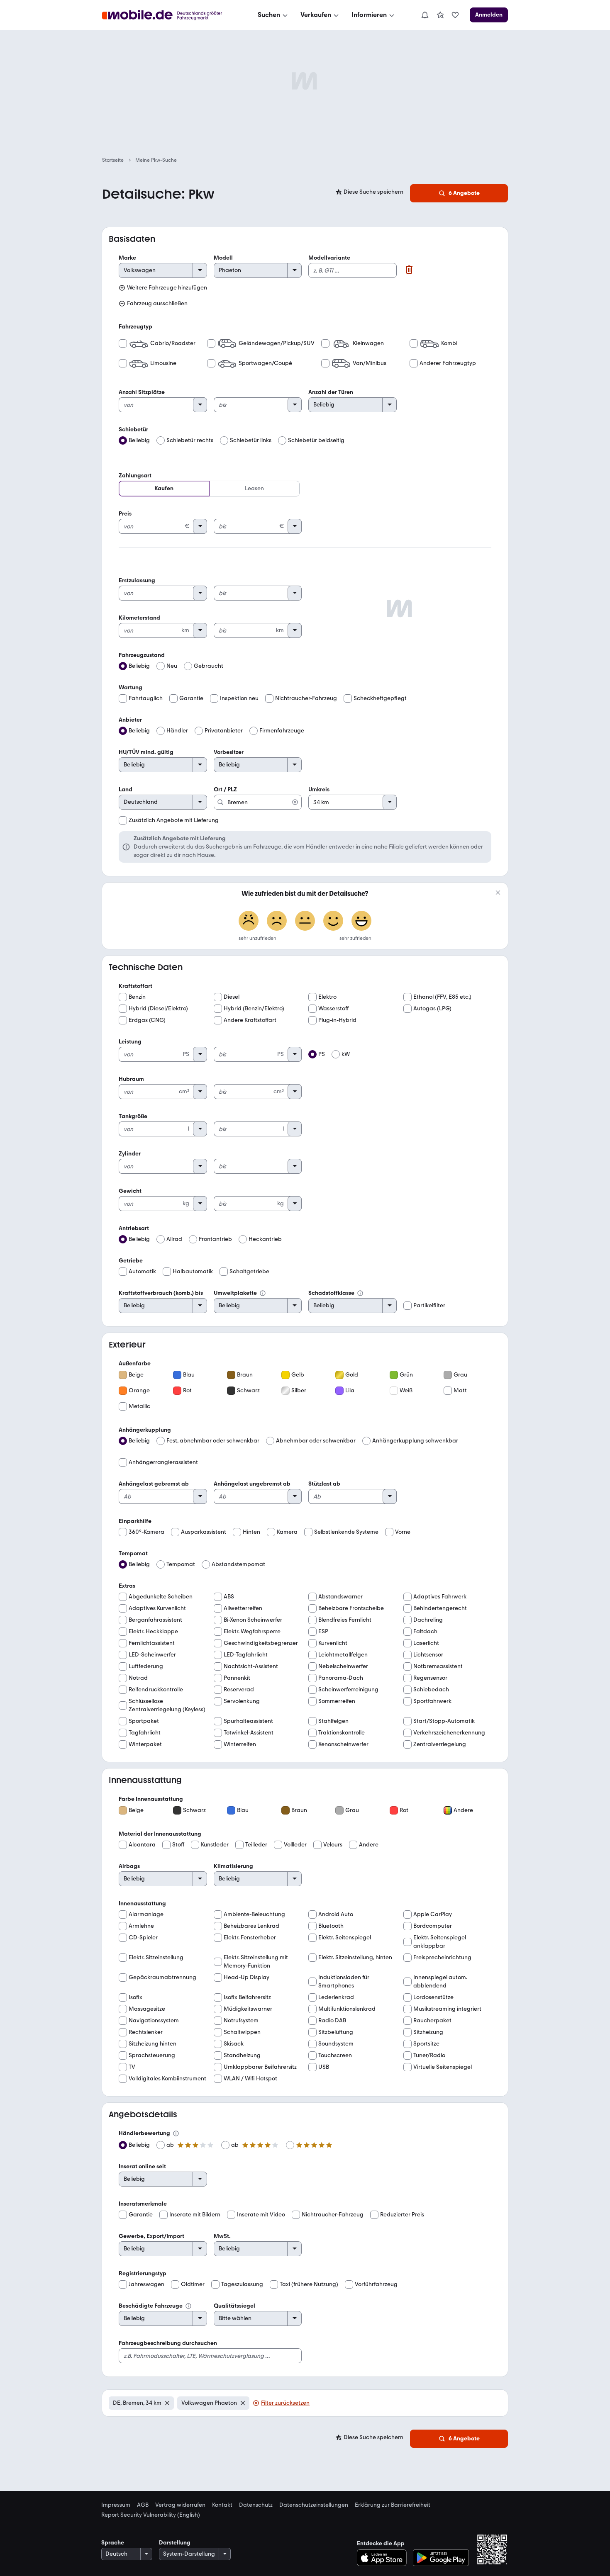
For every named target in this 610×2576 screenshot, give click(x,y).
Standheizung (242, 2055)
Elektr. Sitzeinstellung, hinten (355, 1957)
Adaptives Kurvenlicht (157, 1608)
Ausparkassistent (204, 1532)
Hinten (251, 1532)
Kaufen (164, 488)
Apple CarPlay (433, 1914)
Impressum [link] (116, 2505)
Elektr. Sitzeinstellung (156, 1957)
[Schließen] (498, 893)
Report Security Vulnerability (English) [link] (151, 2515)
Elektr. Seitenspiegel (345, 1937)
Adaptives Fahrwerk (440, 1597)
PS (322, 1054)
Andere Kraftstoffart (250, 1020)
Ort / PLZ (225, 789)
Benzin (137, 997)
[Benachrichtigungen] (425, 15)
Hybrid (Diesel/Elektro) (158, 1008)
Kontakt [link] (222, 2505)
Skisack (234, 2044)
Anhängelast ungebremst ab (252, 1484)
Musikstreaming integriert (447, 2009)
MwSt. (222, 2236)
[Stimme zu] (333, 922)
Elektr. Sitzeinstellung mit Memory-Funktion (256, 1962)
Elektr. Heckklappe (153, 1631)
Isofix (135, 1997)
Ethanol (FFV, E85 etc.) (442, 997)
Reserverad (239, 1689)
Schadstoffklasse (331, 1293)
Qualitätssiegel (234, 2306)
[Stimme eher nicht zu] (277, 922)
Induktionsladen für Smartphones (344, 1981)
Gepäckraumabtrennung (162, 1977)
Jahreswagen (146, 2284)
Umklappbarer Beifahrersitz (260, 2067)
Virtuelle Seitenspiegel (443, 2067)
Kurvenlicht (333, 1643)
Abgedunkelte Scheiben (161, 1597)
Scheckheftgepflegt (380, 698)
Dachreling (428, 1620)
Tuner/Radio (429, 2055)
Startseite (113, 160)
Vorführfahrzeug (376, 2284)
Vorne (403, 1532)
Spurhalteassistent (248, 1721)
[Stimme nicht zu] (249, 922)
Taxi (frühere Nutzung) (309, 2284)
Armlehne (141, 1926)
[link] (440, 15)
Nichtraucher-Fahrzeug (306, 698)
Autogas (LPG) (432, 1008)
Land (126, 789)
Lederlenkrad (336, 1997)
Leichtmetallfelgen (343, 1655)
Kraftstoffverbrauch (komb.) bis (161, 1293)
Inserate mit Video (261, 2215)
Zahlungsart (135, 476)
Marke (127, 258)
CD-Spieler (143, 1937)
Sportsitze (426, 2044)
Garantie (191, 698)
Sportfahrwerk (432, 1701)
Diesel (232, 997)
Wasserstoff (333, 1008)
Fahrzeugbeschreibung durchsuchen (168, 2343)
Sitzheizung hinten (152, 2044)
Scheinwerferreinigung (348, 1689)
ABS (229, 1597)
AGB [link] (143, 2505)
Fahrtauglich (146, 698)
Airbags (129, 1866)
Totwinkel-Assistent (249, 1733)
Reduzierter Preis (402, 2215)
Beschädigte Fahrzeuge (151, 2306)
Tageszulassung (242, 2284)
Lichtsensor (428, 1655)
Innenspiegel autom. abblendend (440, 1981)
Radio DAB (332, 2020)
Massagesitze (147, 2009)
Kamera (287, 1532)
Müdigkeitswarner (248, 2009)
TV (132, 2067)
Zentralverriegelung (440, 1744)
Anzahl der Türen (331, 392)
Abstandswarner (340, 1597)
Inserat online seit (142, 2166)
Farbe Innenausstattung (151, 1799)
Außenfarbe (135, 1363)
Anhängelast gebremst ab (154, 1484)
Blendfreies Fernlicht (345, 1620)
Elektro (327, 997)
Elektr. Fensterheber (250, 1937)
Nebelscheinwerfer (343, 1666)
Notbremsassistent (438, 1666)
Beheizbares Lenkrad (251, 1926)
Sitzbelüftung (336, 2032)
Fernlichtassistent (152, 1643)
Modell (223, 258)
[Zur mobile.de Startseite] (170, 15)
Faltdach (425, 1631)
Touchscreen (335, 2055)
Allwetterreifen (243, 1608)
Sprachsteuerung (152, 2055)
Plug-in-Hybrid (337, 1020)
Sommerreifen (337, 1701)
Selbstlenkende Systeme (346, 1532)
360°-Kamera (146, 1532)
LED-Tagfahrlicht (246, 1655)
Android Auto (336, 1914)
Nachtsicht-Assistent (251, 1666)
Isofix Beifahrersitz (247, 1997)
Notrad (138, 1678)
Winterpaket (145, 1744)
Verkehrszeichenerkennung (449, 1733)
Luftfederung (146, 1666)
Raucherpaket (432, 2020)
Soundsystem (336, 2044)
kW (346, 1054)
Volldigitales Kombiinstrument (167, 2079)
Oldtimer (193, 2284)
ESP (323, 1631)
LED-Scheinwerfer (152, 1655)
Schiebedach (431, 1689)
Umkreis (319, 789)
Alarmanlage (146, 1914)
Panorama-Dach (341, 1678)
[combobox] (258, 798)
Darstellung (175, 2543)
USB (324, 2067)
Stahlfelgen (333, 1721)
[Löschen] (409, 270)
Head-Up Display (246, 1977)
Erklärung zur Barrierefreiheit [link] (393, 2505)
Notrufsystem (241, 2020)
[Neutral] (305, 922)
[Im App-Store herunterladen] (384, 2558)
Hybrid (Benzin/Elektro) (254, 1008)
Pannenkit (237, 1678)
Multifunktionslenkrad (347, 2009)
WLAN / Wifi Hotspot (250, 2079)
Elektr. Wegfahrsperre (252, 1631)
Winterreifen (240, 1744)
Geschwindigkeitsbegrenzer (261, 1643)
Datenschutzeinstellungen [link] (314, 2505)
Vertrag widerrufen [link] (180, 2505)
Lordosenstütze (433, 1997)
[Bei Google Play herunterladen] (441, 2558)
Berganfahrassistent (155, 1620)
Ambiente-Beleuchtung (254, 1914)
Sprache (113, 2543)
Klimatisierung (233, 1866)
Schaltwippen (242, 2032)
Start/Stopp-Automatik (444, 1721)
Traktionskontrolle (342, 1733)
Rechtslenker (146, 2032)
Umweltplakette (235, 1293)
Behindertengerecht (440, 1608)
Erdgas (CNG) (147, 1020)
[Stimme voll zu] (361, 922)
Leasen (254, 488)
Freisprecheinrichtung (442, 1957)
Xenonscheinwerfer (343, 1744)
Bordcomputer (433, 1926)
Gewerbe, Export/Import (151, 2236)
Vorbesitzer (229, 752)
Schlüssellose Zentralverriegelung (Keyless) (167, 1705)
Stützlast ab (324, 1484)
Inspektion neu (239, 698)
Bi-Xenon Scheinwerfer (253, 1620)
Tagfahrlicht (145, 1733)
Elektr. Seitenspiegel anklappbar (440, 1942)
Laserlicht (426, 1643)
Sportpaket (144, 1721)
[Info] (263, 1293)
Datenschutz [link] (256, 2505)
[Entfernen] (167, 2403)
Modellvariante (329, 258)
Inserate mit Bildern (195, 2215)
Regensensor (430, 1678)
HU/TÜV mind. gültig (146, 752)
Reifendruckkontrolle (156, 1689)
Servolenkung (242, 1701)
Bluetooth (331, 1926)
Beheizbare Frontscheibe (351, 1608)
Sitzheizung (428, 2032)
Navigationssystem (154, 2020)
